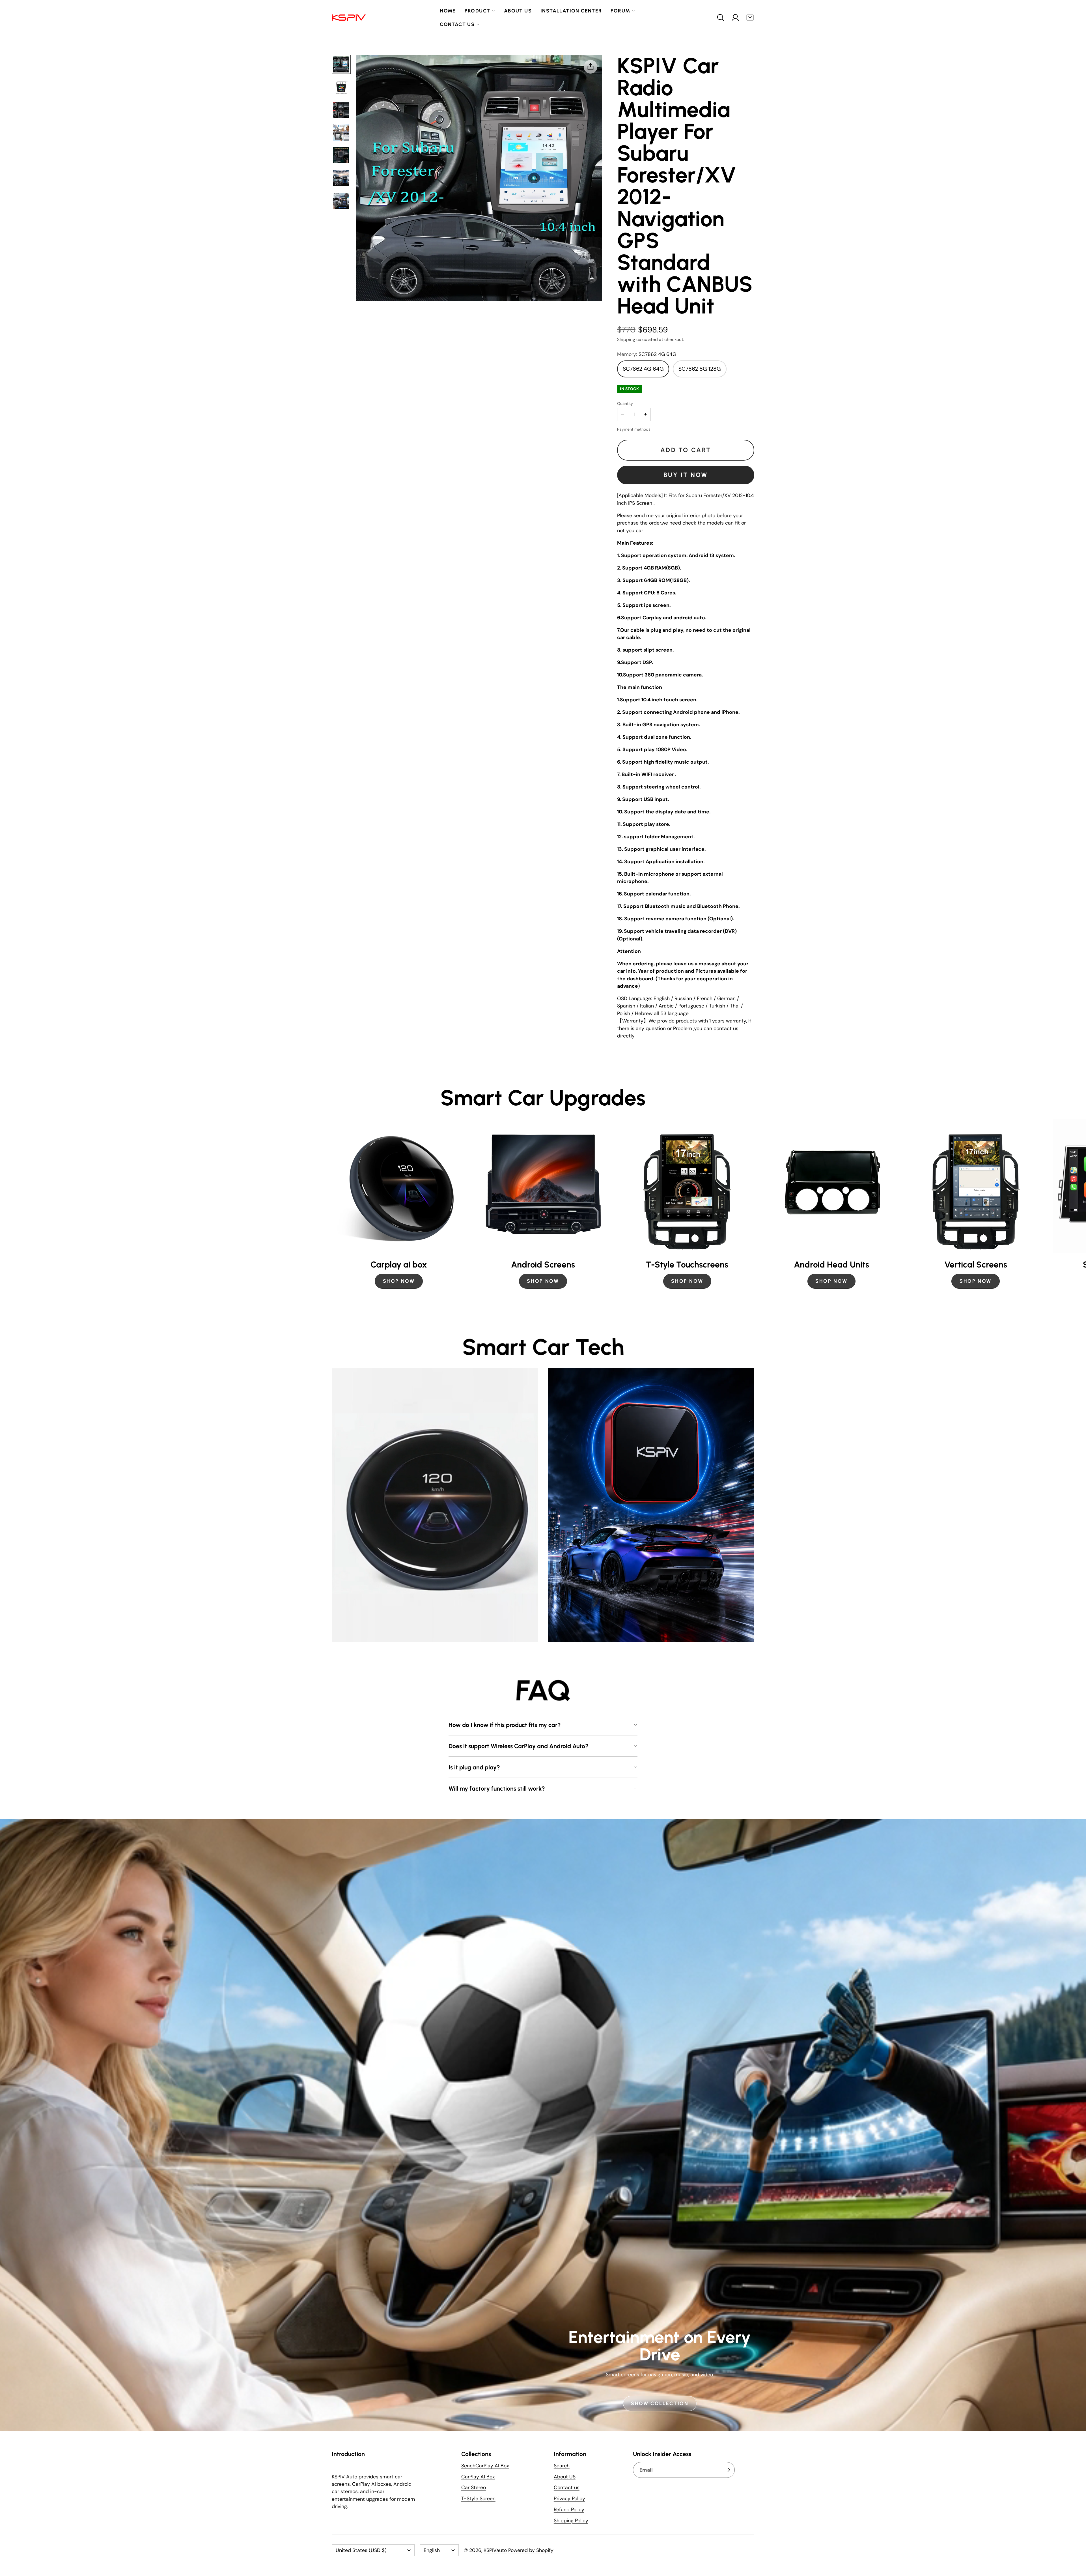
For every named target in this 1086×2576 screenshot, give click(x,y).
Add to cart (686, 450)
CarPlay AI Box (478, 2477)
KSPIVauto (495, 2550)
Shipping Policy (571, 2521)
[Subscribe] (729, 2470)
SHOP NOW (399, 1281)
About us (518, 11)
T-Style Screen (478, 2498)
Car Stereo (474, 2487)
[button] (721, 18)
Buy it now (686, 475)
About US (565, 2477)
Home (448, 11)
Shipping (626, 339)
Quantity (625, 403)
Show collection (660, 2404)
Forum (620, 11)
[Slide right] (754, 1208)
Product (478, 11)
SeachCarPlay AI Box (485, 2466)
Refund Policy (569, 2510)
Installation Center (571, 11)
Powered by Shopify (531, 2550)
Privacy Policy (569, 2498)
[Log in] (735, 18)
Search (562, 2466)
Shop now (687, 1281)
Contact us (457, 24)
